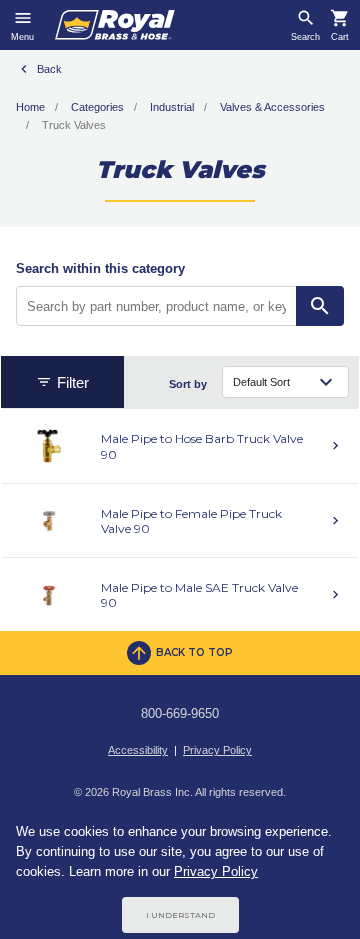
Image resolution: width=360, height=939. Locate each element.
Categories (97, 107)
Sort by (188, 384)
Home (30, 107)
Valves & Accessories (272, 107)
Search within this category (100, 268)
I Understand (180, 915)
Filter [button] (73, 382)
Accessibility (138, 750)
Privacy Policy (217, 750)
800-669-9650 (180, 713)
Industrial (172, 107)
